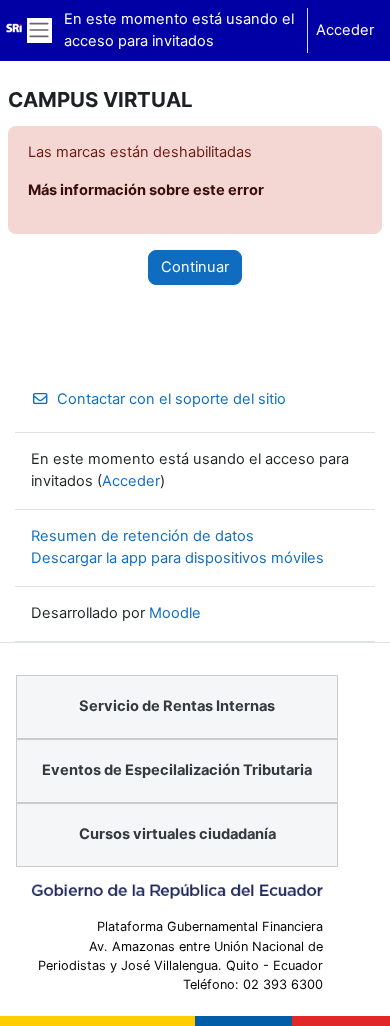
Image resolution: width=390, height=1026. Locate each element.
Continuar (195, 267)
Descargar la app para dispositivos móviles (177, 558)
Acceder (345, 30)
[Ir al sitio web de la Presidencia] (177, 891)
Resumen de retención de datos (142, 536)
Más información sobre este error (146, 190)
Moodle (175, 613)
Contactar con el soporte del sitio (171, 399)
